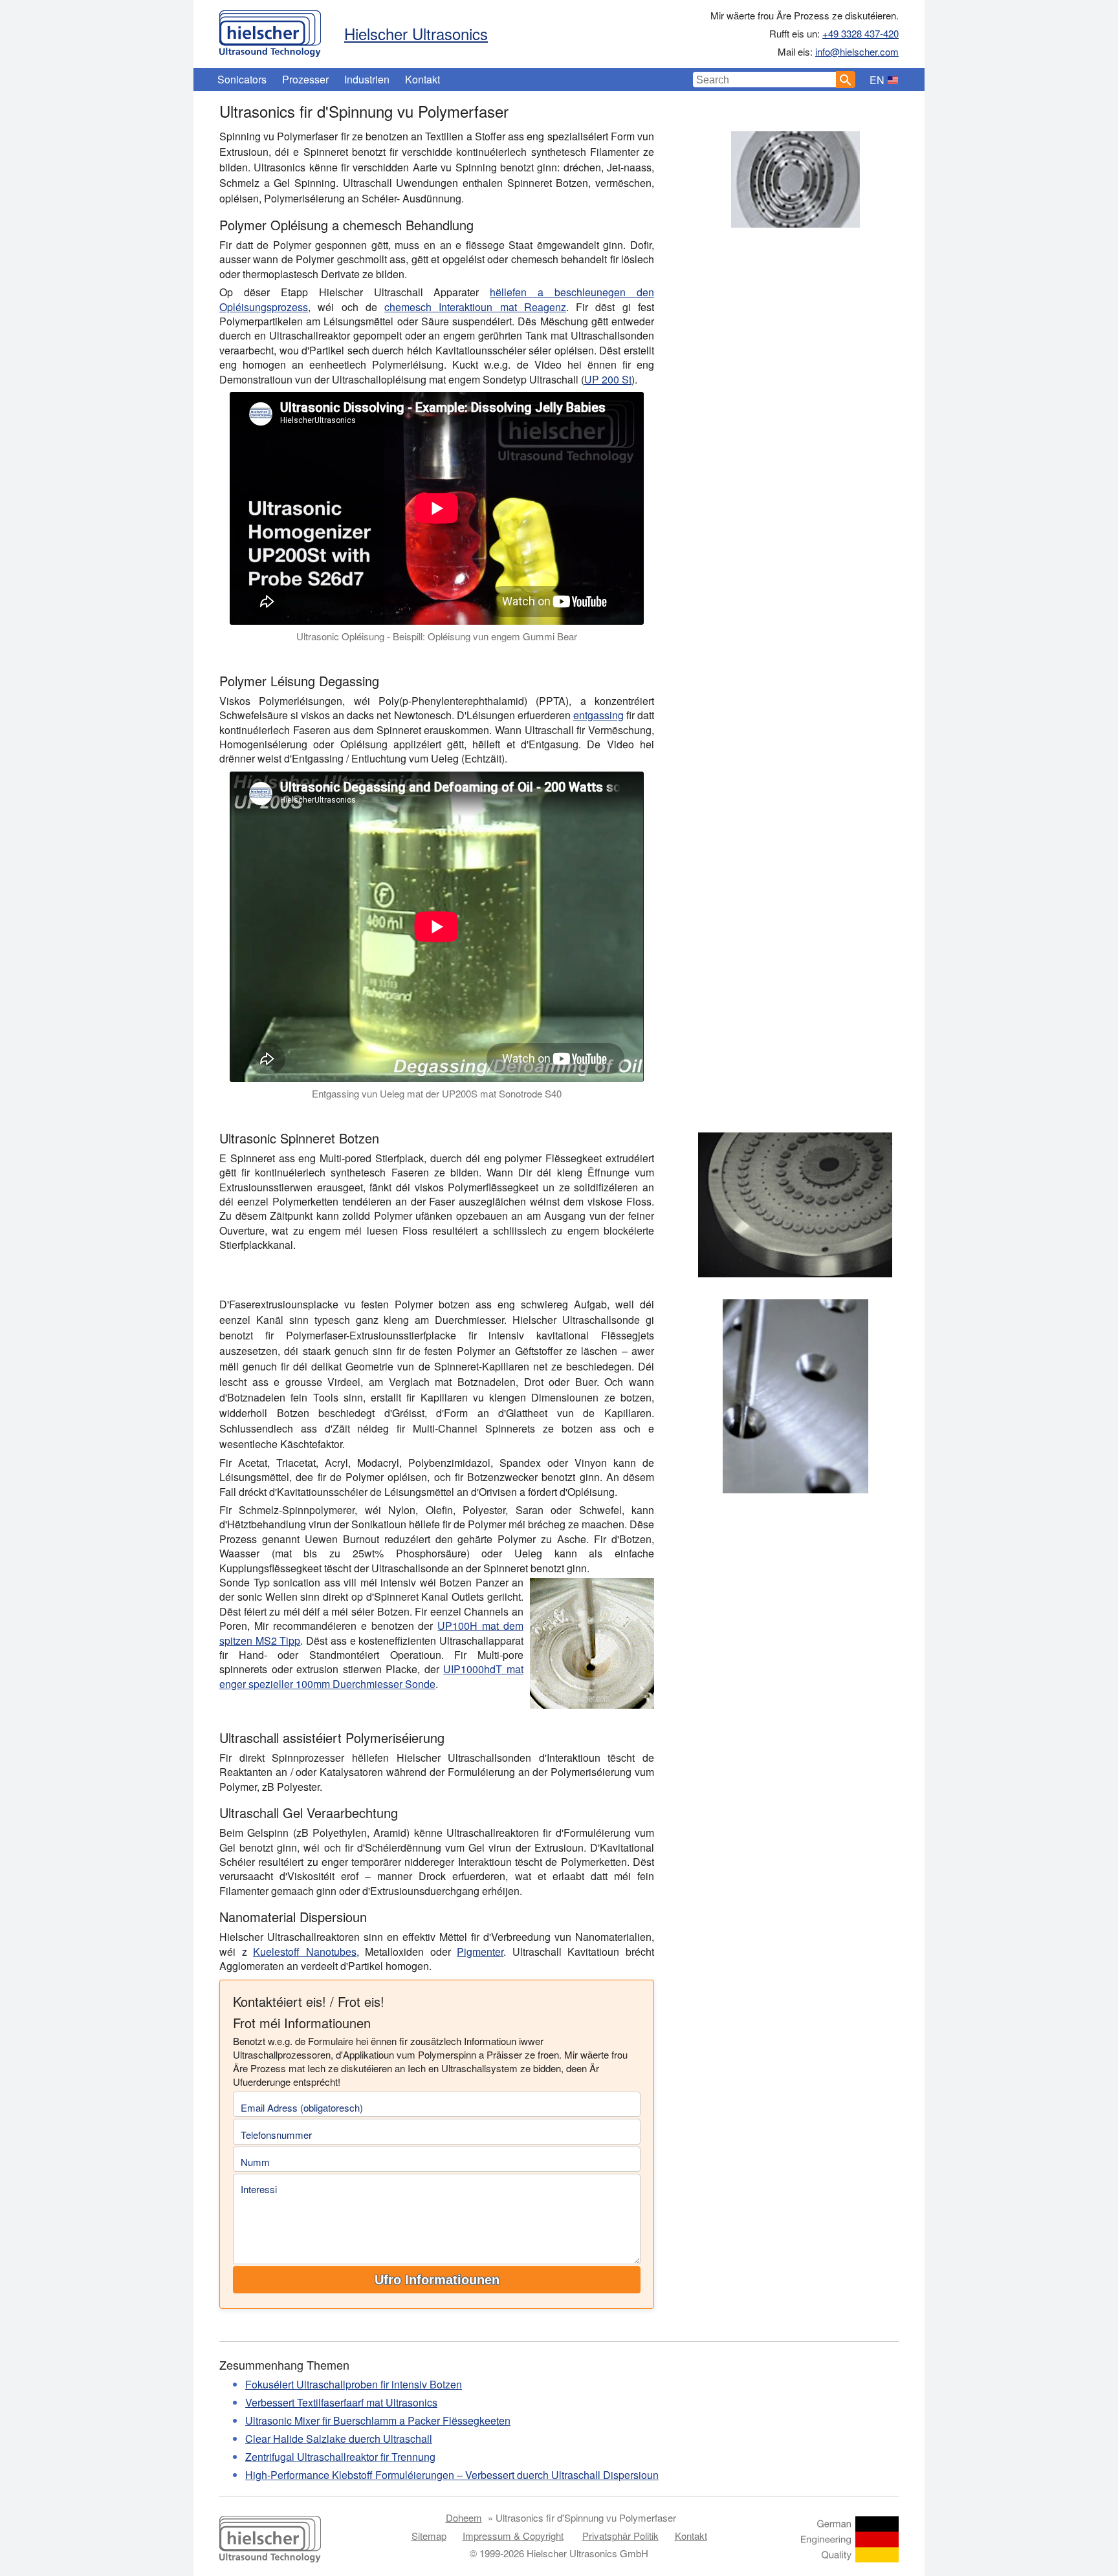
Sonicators (242, 79)
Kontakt (422, 79)
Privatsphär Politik (620, 2536)
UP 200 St (608, 379)
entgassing (598, 715)
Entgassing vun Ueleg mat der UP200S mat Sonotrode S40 (437, 1093)
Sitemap (429, 2536)
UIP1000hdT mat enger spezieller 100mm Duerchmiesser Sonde (371, 1676)
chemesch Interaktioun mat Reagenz (475, 307)
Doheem (464, 2517)
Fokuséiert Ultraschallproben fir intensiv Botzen (354, 2384)
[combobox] (765, 80)
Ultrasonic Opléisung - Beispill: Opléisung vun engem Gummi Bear (437, 636)
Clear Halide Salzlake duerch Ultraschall (339, 2439)
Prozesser (305, 79)
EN (877, 80)
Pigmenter (480, 1952)
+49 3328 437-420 (860, 33)
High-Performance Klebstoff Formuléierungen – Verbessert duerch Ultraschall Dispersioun (452, 2475)
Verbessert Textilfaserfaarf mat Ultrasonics (341, 2402)
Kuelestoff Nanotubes (305, 1952)
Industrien (367, 79)
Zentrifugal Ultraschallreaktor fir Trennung (340, 2457)
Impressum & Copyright (513, 2536)
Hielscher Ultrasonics (416, 33)
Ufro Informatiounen (437, 2280)
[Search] (846, 80)
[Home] (270, 30)
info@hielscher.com (857, 51)
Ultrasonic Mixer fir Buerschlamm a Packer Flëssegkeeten (378, 2420)
